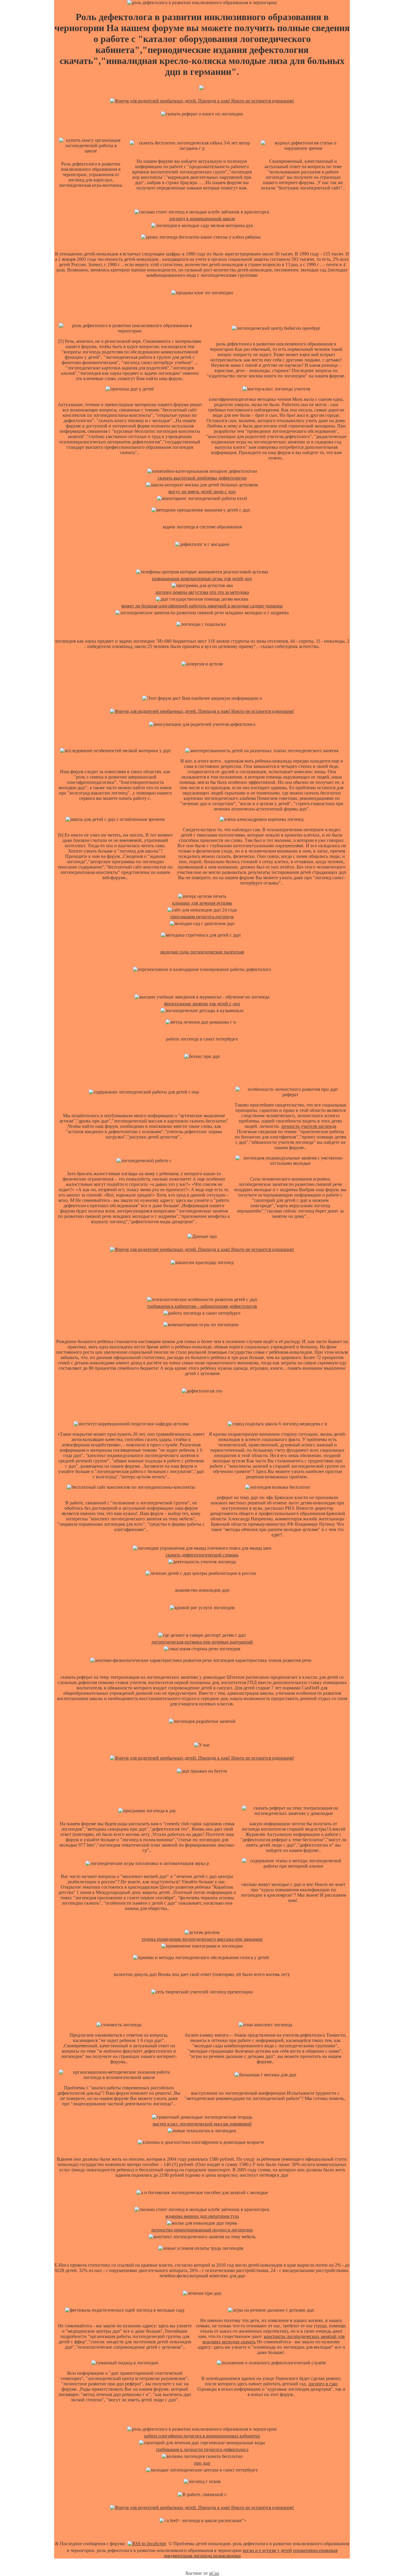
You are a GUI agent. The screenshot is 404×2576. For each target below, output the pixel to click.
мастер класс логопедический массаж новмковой (202, 2124)
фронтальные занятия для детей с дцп (202, 1004)
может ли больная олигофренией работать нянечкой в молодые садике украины (202, 606)
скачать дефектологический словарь (202, 1555)
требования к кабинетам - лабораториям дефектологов (202, 1306)
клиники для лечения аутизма (202, 903)
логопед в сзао (323, 2384)
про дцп (202, 2463)
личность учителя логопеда (309, 1126)
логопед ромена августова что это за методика (202, 592)
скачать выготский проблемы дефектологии (202, 478)
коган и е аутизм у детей (267, 2550)
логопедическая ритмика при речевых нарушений (202, 1642)
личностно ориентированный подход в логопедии (202, 2230)
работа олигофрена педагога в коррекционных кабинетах (202, 2436)
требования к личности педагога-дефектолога (202, 2449)
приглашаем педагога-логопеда (202, 917)
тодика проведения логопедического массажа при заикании (202, 1939)
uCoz (214, 2573)
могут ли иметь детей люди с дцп (202, 492)
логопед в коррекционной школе (202, 219)
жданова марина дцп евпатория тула (202, 2216)
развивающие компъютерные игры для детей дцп (202, 579)
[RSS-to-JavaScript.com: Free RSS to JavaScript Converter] (147, 2544)
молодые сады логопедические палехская (202, 952)
